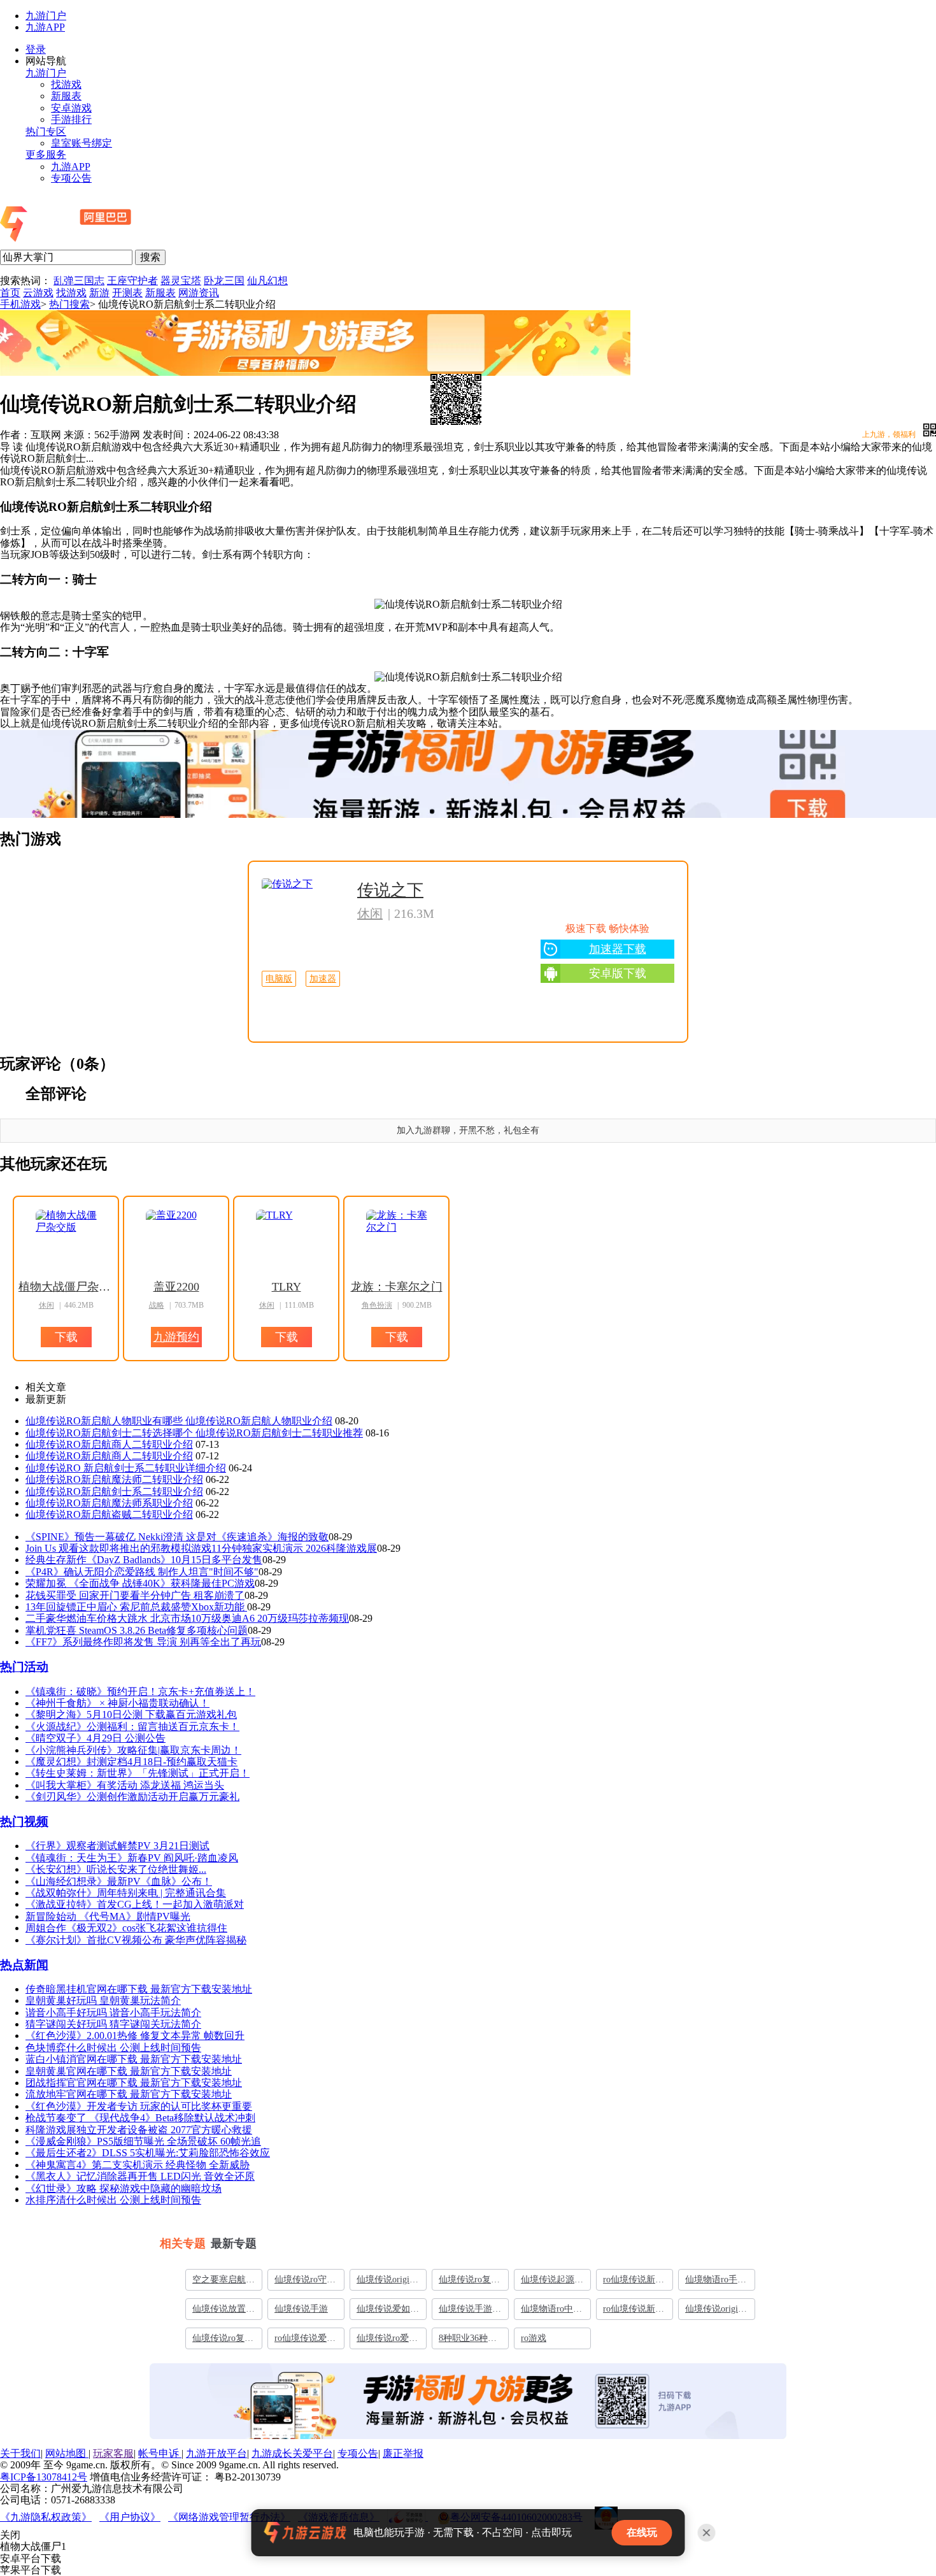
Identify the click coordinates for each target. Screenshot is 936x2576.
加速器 (323, 979)
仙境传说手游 (301, 2309)
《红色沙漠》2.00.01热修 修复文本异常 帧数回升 (135, 2036)
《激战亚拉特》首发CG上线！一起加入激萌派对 (135, 1904)
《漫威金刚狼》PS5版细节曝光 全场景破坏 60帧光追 (143, 2141)
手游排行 (71, 119)
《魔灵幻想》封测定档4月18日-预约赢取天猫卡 (131, 1762)
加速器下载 (618, 949)
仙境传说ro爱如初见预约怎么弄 (388, 2341)
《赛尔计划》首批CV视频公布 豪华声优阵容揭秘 (136, 1940)
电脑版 (279, 979)
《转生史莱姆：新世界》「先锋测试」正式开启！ (138, 1773)
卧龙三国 (224, 281)
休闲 (370, 913)
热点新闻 (24, 1965)
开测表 (127, 293)
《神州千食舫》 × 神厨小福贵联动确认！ (117, 1703)
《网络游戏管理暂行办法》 (229, 2517)
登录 (36, 49)
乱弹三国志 (79, 281)
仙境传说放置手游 (223, 2312)
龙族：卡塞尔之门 (397, 1287)
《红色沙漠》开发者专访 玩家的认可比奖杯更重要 (139, 2106)
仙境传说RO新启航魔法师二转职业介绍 (114, 1479)
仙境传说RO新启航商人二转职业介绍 (109, 1444)
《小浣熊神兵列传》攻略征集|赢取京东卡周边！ (133, 1750)
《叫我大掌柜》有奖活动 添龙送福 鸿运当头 (125, 1785)
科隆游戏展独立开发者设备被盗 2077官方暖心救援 (139, 2130)
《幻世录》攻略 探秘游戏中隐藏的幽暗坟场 (124, 2188)
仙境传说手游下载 (470, 2312)
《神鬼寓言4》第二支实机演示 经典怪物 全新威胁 (138, 2165)
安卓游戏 (71, 108)
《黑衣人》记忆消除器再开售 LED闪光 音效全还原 (140, 2176)
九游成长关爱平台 (292, 2453)
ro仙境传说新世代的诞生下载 (634, 2282)
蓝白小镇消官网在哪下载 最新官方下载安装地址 (134, 2059)
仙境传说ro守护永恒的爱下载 (305, 2282)
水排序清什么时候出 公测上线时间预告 (113, 2200)
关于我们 (20, 2453)
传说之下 (390, 890)
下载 (401, 791)
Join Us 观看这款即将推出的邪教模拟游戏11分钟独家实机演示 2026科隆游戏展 (201, 1548)
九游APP (45, 27)
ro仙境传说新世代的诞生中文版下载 (634, 2312)
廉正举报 (403, 2453)
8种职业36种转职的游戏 (468, 2341)
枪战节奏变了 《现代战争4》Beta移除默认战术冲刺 (140, 2118)
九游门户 (46, 16)
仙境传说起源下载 (552, 2282)
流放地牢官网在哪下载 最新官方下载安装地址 (129, 2094)
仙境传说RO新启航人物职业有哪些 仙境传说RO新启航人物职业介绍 (179, 1421)
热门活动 (24, 1667)
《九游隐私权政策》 (46, 2517)
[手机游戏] (100, 243)
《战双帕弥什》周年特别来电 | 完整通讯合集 (126, 1893)
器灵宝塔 (181, 281)
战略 (157, 1305)
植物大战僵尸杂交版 (66, 1287)
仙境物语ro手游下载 (716, 2282)
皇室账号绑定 (82, 143)
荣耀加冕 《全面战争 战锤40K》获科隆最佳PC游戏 (140, 1583)
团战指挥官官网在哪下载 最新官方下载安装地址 (134, 2083)
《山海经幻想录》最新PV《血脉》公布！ (119, 1881)
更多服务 (46, 154)
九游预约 (176, 1337)
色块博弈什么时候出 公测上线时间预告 (113, 2048)
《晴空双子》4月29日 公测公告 (96, 1738)
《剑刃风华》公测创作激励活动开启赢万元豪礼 (132, 1797)
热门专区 (46, 132)
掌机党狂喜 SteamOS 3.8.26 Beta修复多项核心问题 (137, 1630)
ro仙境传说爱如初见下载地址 (305, 2341)
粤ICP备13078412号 (44, 2477)
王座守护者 (132, 281)
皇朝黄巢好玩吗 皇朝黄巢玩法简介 (103, 2000)
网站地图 (67, 2453)
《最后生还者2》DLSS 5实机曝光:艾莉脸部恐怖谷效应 (148, 2153)
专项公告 (71, 178)
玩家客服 (113, 2453)
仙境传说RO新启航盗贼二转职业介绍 (109, 1514)
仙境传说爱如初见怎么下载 (388, 2312)
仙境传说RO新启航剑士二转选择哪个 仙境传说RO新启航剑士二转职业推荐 (194, 1433)
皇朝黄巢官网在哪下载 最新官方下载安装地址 (129, 2071)
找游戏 (66, 84)
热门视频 (24, 1821)
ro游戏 (534, 2338)
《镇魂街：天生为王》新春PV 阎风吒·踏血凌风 (132, 1858)
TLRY (287, 1287)
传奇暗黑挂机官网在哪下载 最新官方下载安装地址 (139, 1989)
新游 (99, 293)
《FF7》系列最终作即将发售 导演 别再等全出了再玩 (143, 1642)
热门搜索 (69, 304)
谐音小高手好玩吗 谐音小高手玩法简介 (113, 2013)
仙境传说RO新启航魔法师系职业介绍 (109, 1503)
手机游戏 (20, 304)
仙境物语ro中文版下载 (551, 2312)
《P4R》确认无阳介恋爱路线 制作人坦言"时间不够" (142, 1572)
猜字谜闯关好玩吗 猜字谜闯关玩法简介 (113, 2024)
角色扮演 (377, 1305)
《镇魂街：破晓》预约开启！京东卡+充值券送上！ (140, 1692)
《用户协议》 (130, 2517)
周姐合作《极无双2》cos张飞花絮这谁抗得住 (126, 1928)
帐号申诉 (160, 2453)
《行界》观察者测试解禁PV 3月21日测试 (117, 1846)
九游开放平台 (216, 2453)
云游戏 (38, 293)
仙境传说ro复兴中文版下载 (223, 2341)
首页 (10, 293)
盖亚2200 (176, 1287)
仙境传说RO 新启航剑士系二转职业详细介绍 (126, 1468)
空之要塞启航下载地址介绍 (223, 2282)
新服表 (66, 96)
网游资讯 (199, 293)
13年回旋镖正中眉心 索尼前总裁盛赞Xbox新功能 (136, 1607)
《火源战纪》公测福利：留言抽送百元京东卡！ (132, 1727)
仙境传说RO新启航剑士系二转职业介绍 (114, 1492)
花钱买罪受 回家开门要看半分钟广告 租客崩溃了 (135, 1595)
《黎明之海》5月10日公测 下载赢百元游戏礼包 (131, 1714)
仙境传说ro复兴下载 (469, 2282)
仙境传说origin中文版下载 (714, 2312)
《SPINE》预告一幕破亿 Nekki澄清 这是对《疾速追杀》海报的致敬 (177, 1537)
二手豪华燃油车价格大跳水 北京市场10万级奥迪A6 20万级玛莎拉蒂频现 (187, 1618)
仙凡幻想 (267, 281)
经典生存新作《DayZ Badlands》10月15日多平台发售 (144, 1560)
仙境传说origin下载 (385, 2282)
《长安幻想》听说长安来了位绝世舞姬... (116, 1869)
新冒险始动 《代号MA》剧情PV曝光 (108, 1916)
